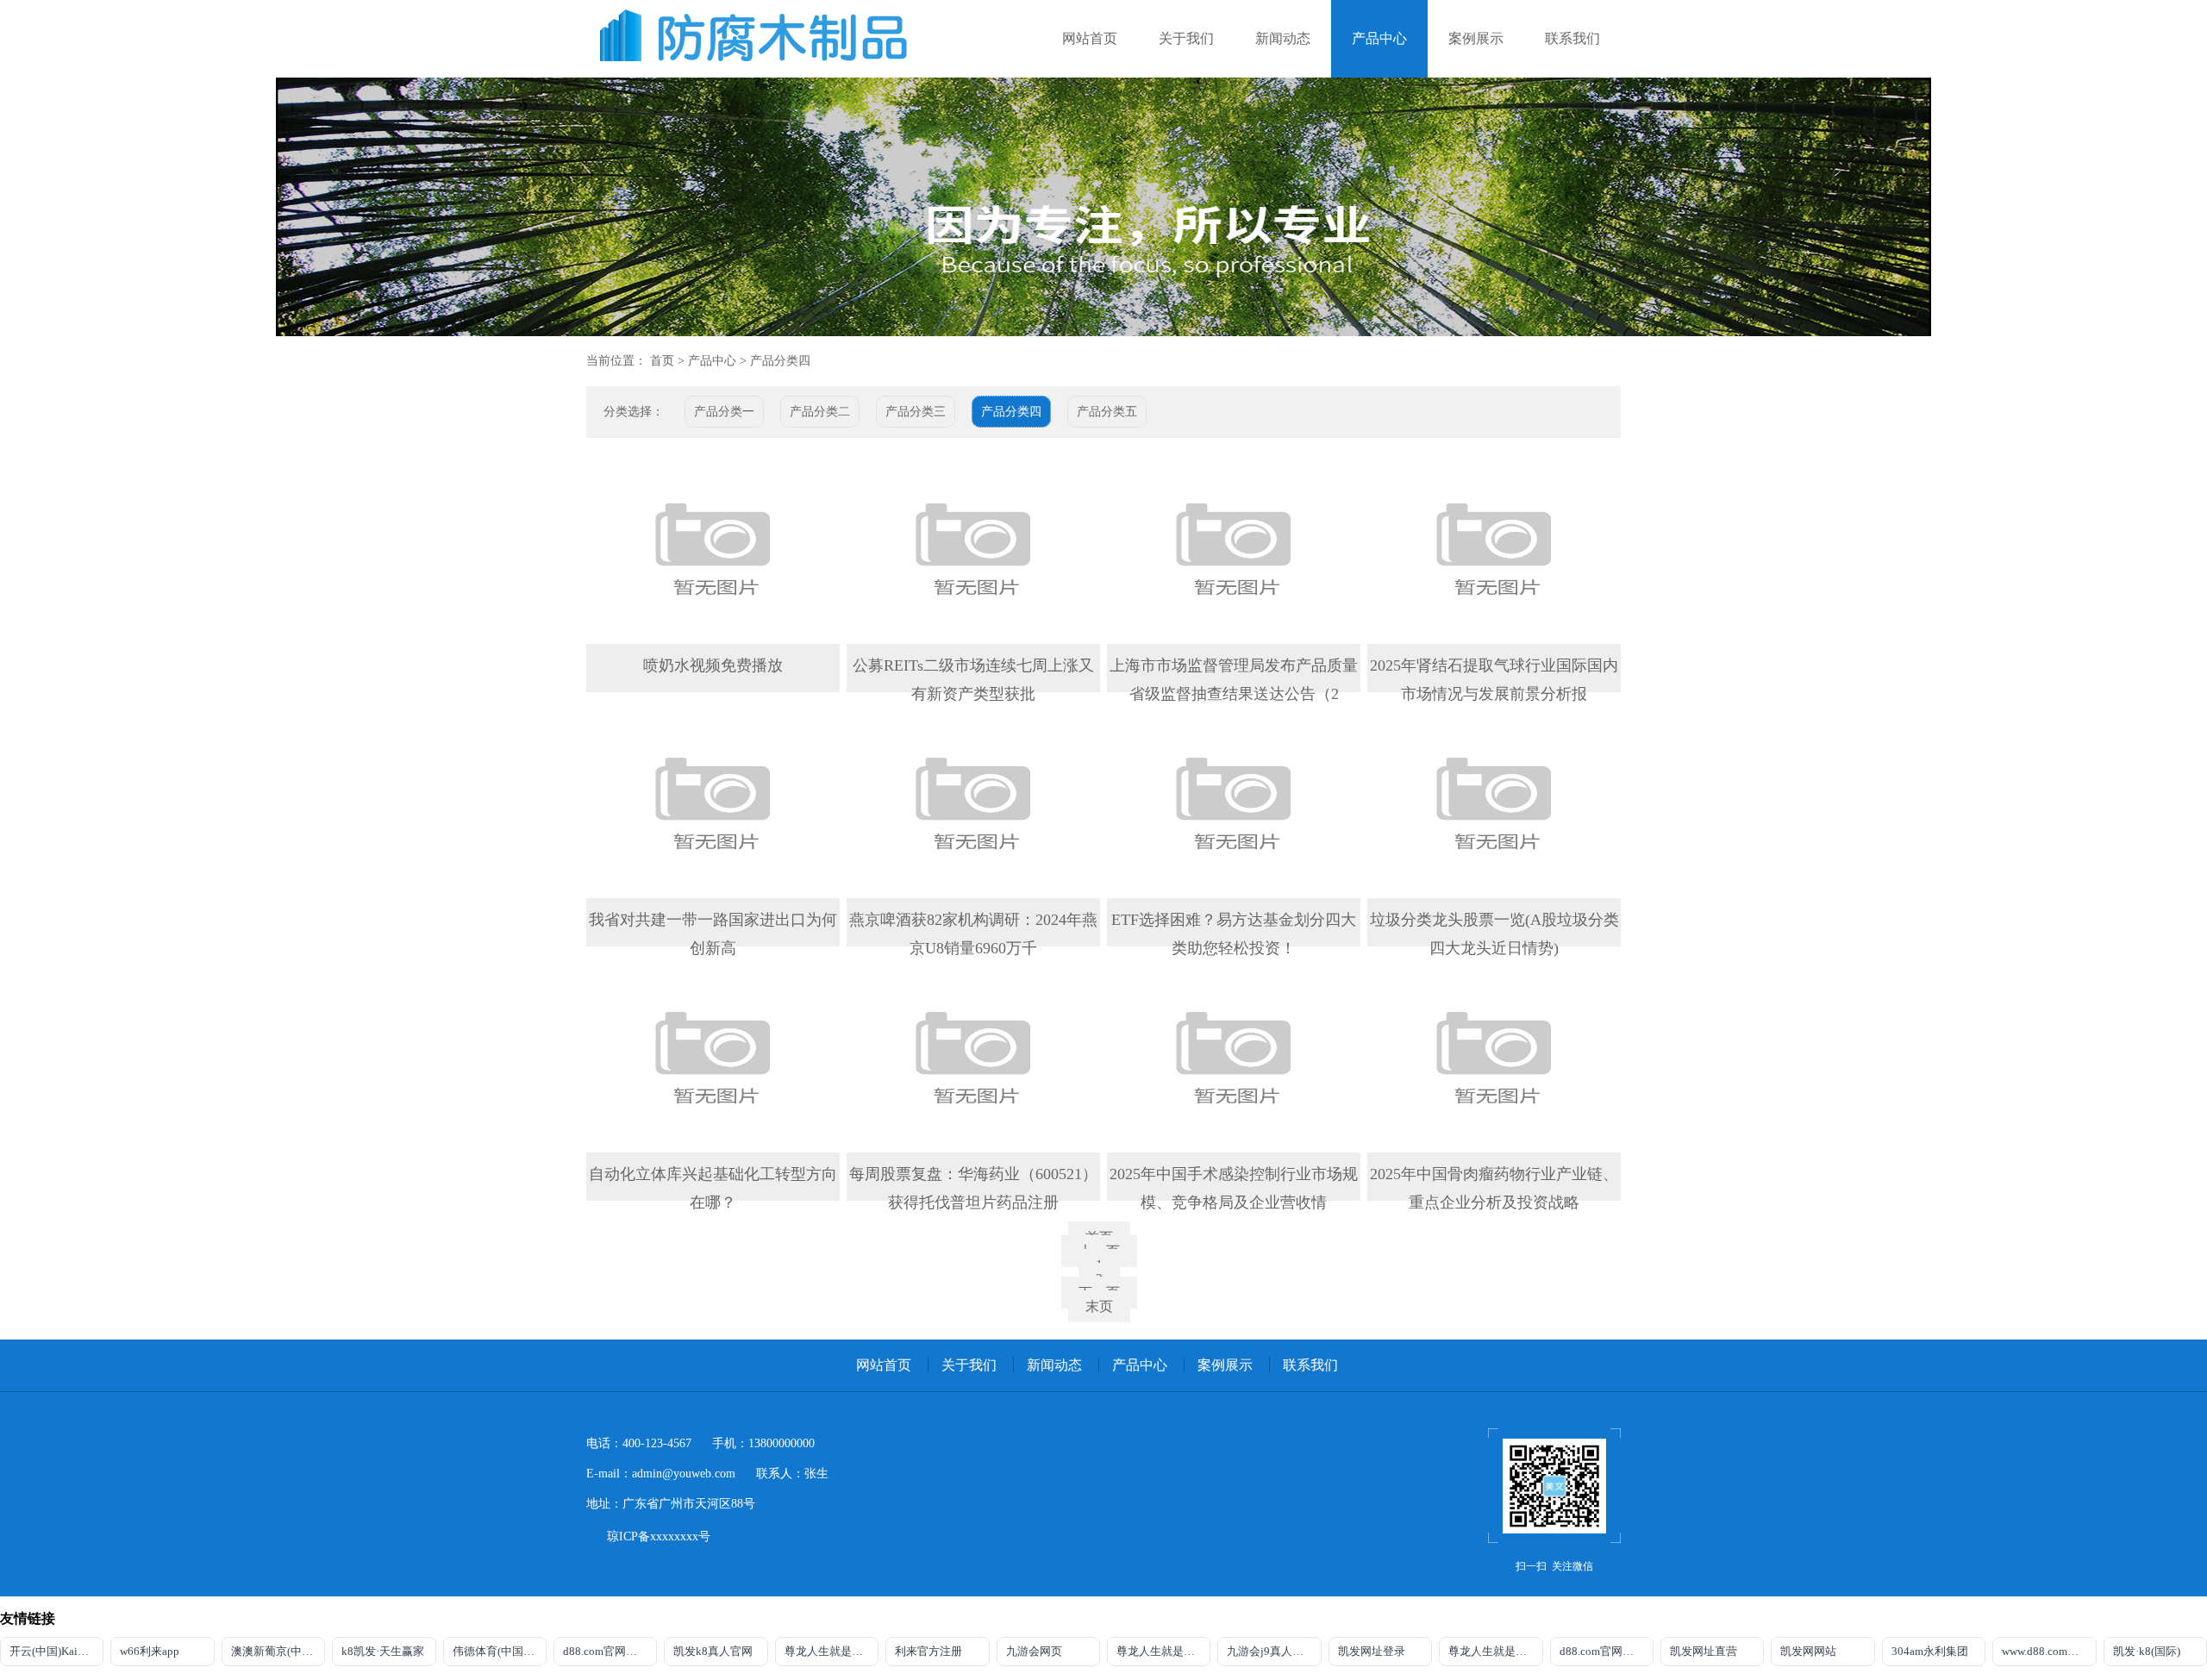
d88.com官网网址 (606, 1651)
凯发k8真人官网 (713, 1651)
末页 (1099, 1306)
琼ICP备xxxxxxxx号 (659, 1536)
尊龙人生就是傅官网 (1163, 1651)
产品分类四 (780, 361)
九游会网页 (1034, 1651)
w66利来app (150, 1651)
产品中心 (1379, 38)
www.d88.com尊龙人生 (2049, 1651)
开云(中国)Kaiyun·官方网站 (56, 1651)
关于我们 (1186, 38)
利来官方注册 (928, 1651)
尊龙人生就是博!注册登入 (1495, 1651)
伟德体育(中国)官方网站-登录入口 (500, 1651)
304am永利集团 (1930, 1651)
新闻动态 (1283, 38)
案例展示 (1476, 38)
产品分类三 (916, 412)
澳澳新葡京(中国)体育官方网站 (278, 1651)
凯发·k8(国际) (2147, 1651)
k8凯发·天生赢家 (383, 1651)
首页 (662, 361)
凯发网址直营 (1704, 1651)
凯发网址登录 (1372, 1651)
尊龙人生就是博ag (829, 1651)
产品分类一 (724, 412)
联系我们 (1572, 38)
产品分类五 (1107, 412)
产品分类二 (820, 412)
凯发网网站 (1808, 1651)
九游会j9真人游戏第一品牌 (1274, 1651)
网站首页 (1090, 38)
